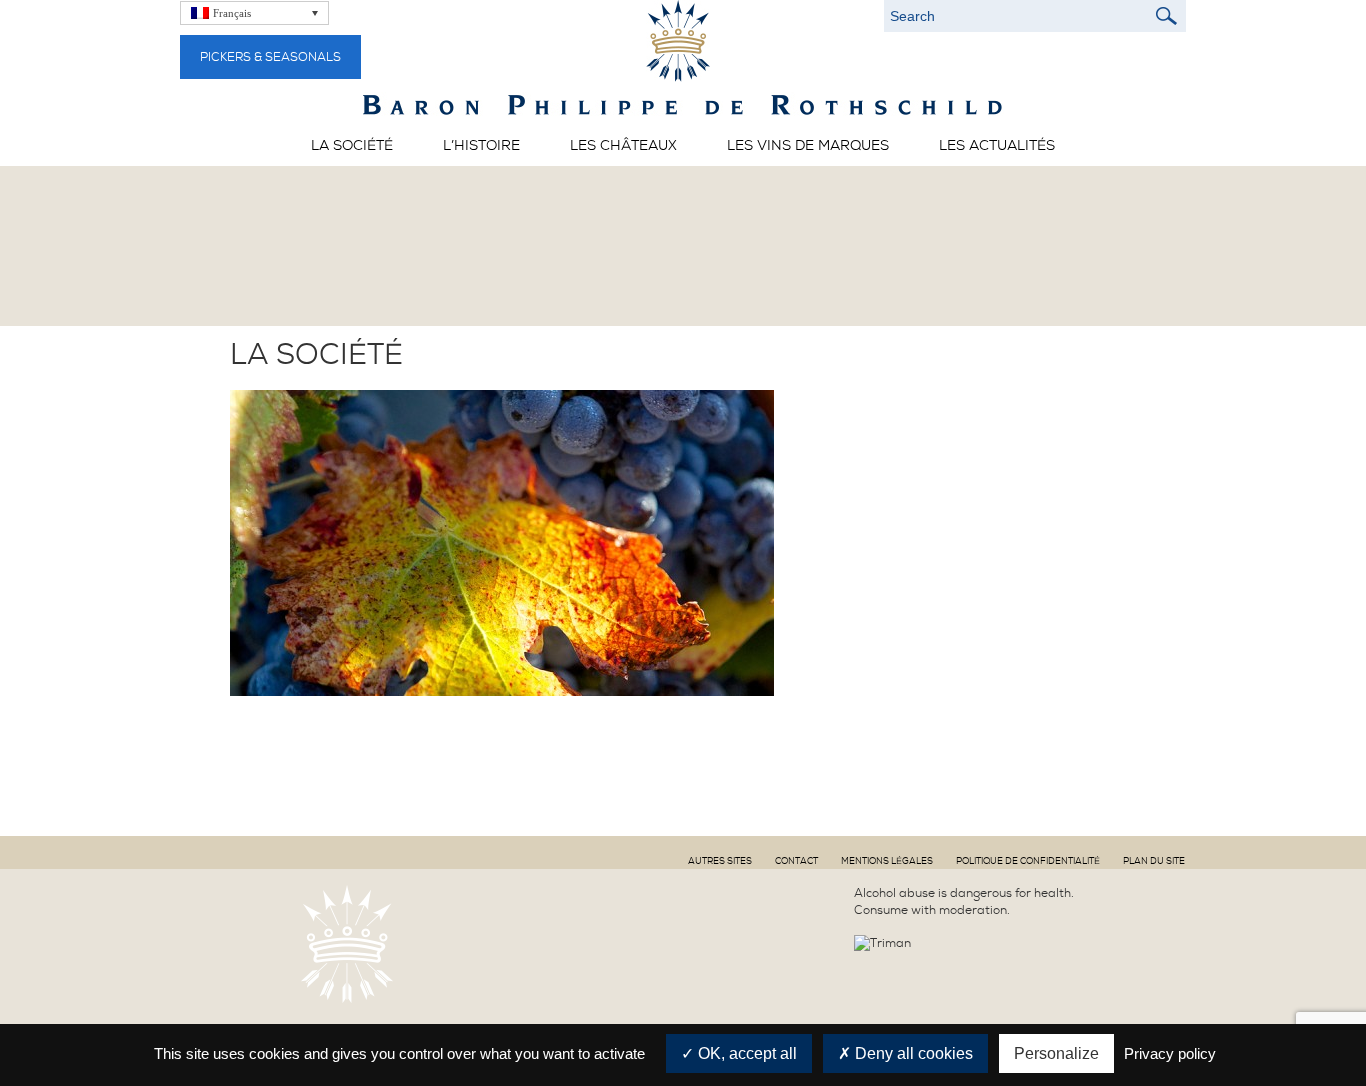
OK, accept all (745, 1053)
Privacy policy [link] (1170, 1053)
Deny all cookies (912, 1053)
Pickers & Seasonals (270, 57)
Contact (796, 861)
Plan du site (1154, 861)
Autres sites (720, 861)
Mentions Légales (887, 861)
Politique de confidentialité (1028, 861)
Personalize (1056, 1053)
